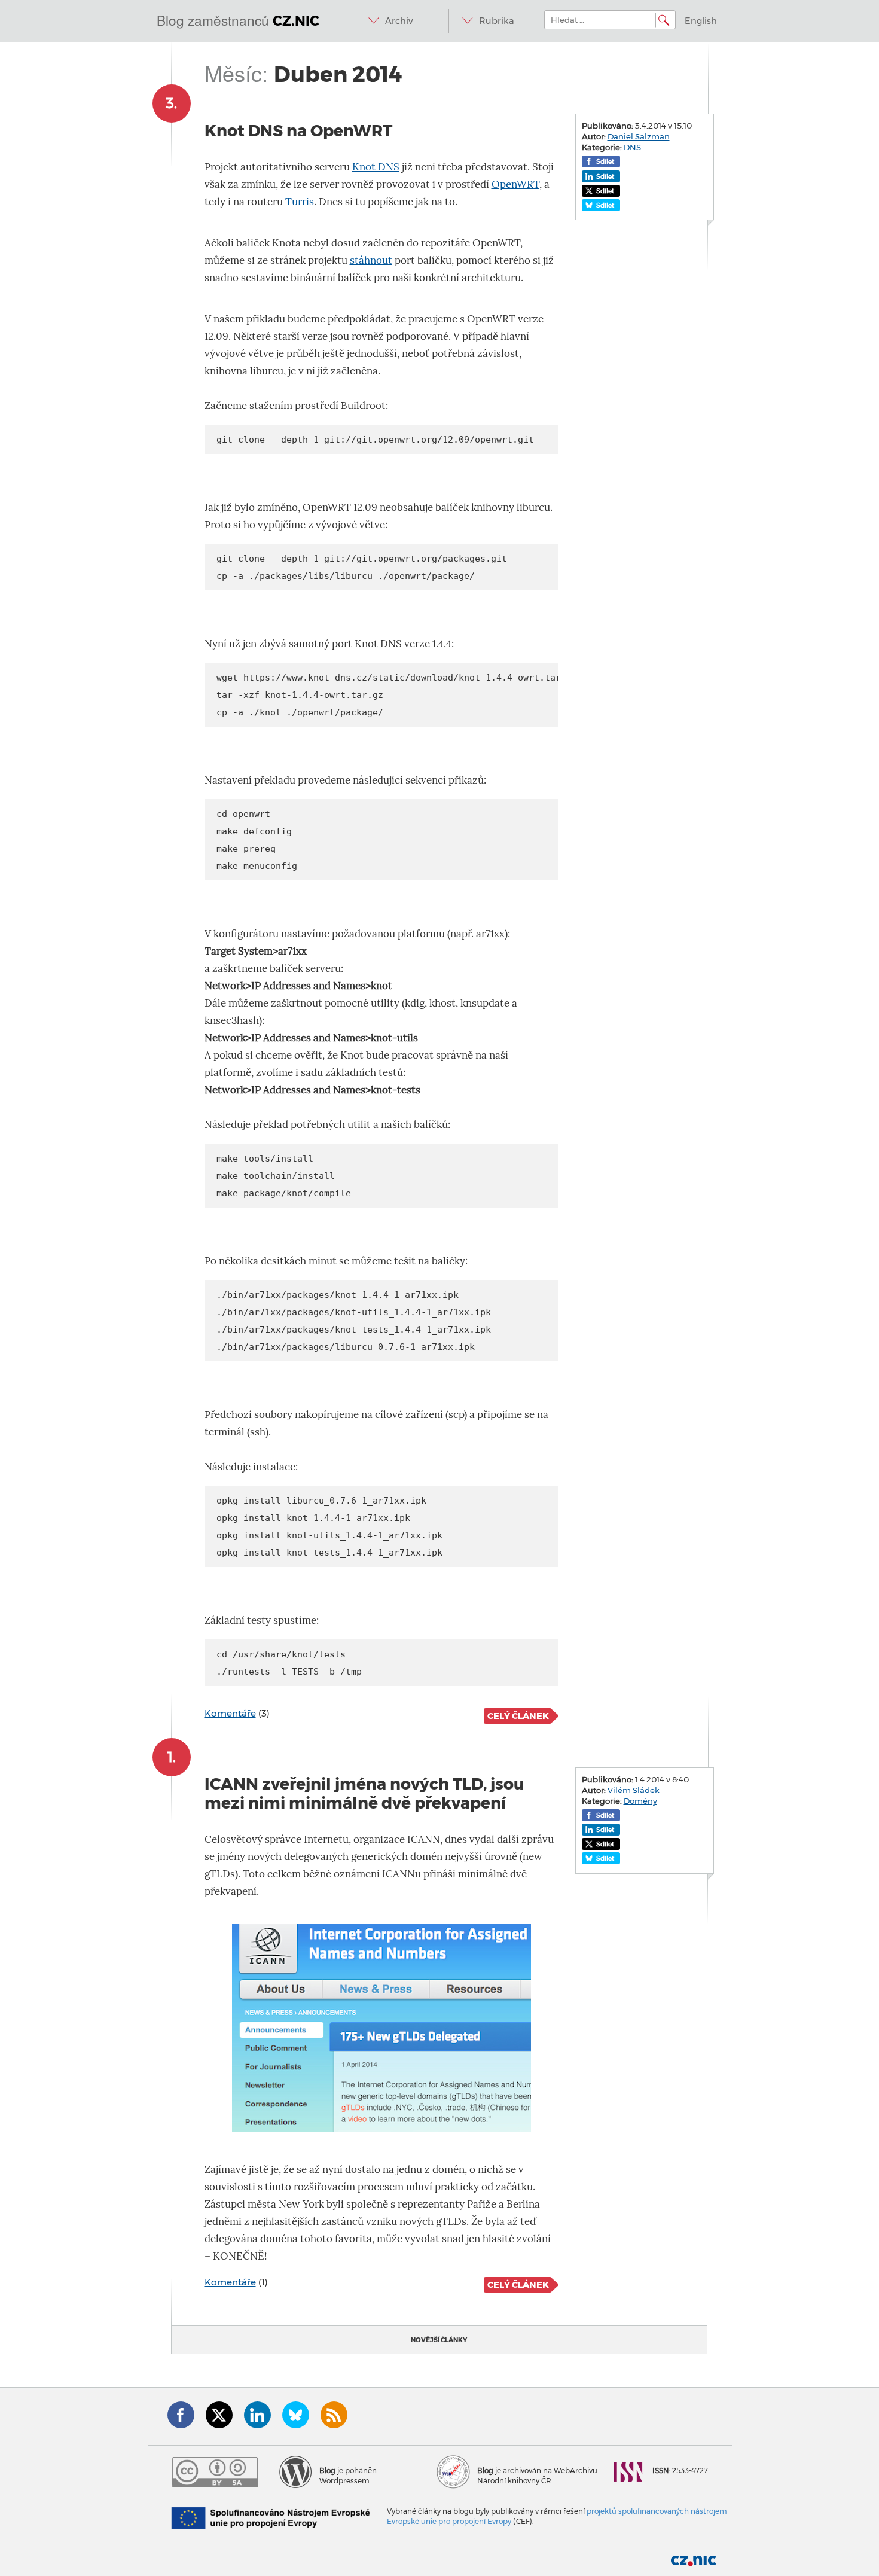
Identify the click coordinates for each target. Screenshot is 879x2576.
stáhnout (371, 260)
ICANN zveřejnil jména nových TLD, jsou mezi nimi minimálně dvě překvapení (364, 1793)
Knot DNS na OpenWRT (298, 131)
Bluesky (296, 2415)
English (701, 21)
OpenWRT (515, 185)
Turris (300, 202)
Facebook (181, 2415)
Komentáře (230, 1713)
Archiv (399, 21)
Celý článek (518, 1716)
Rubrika (497, 21)
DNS (632, 147)
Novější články (439, 2340)
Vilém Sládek (634, 1790)
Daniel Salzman (639, 136)
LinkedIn (257, 2415)
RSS (334, 2415)
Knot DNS (376, 167)
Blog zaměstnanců (238, 20)
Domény (640, 1801)
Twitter (219, 2415)
